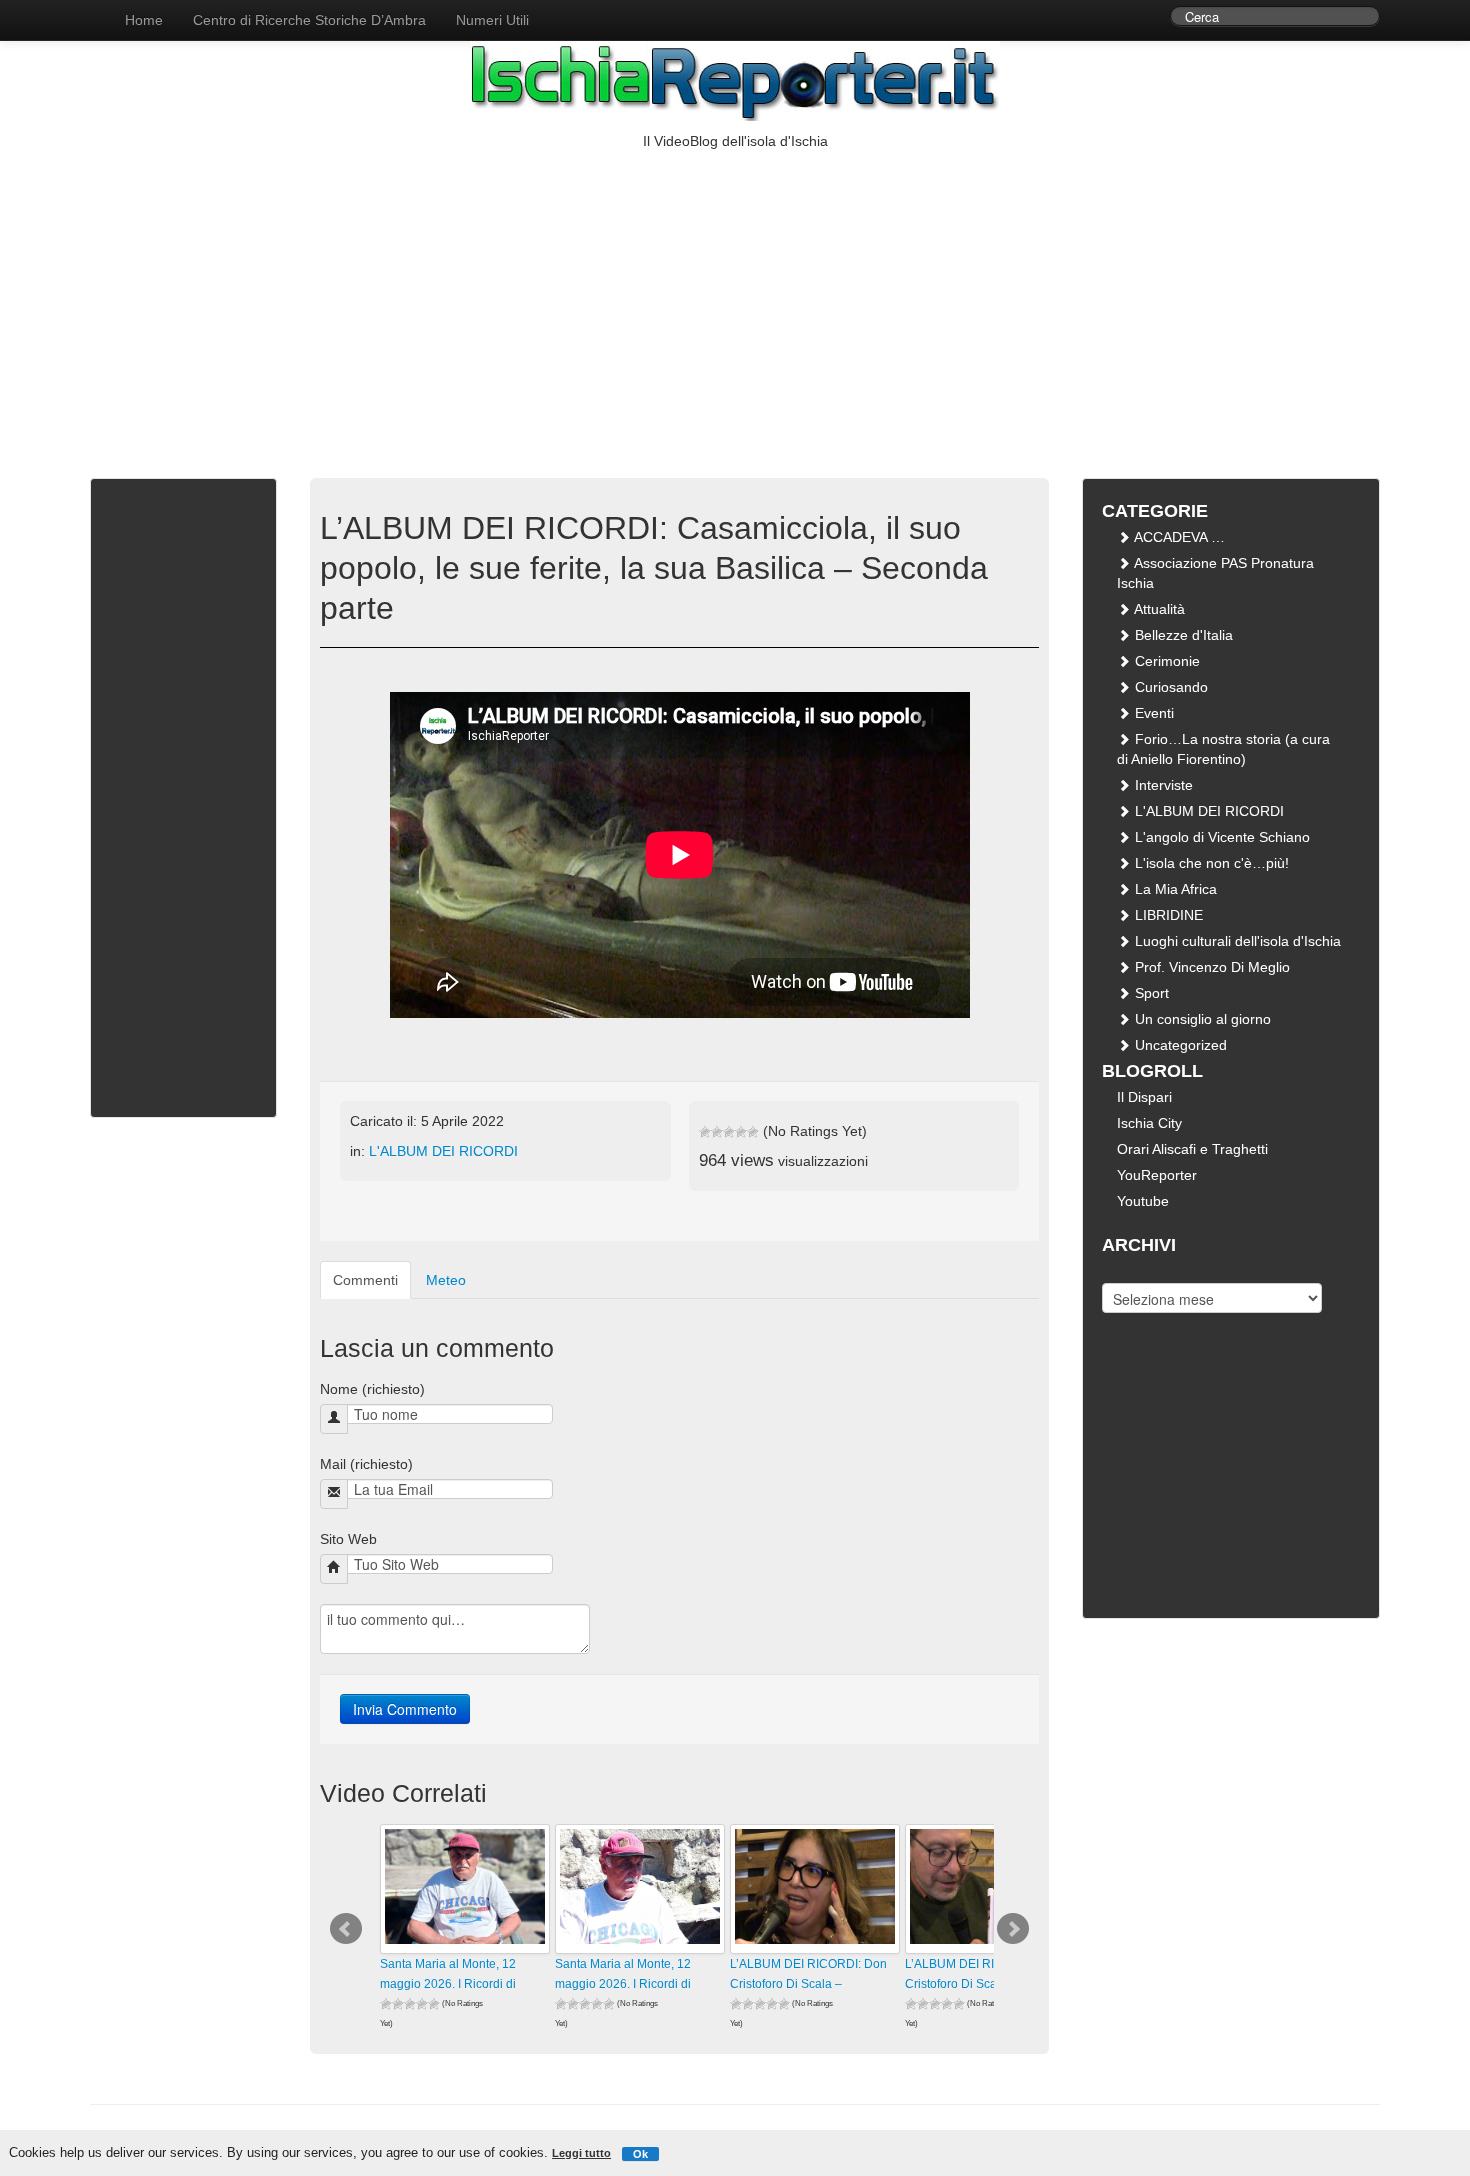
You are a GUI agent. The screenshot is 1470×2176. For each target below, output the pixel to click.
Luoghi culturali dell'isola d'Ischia (1236, 941)
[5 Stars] (753, 1132)
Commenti (365, 1280)
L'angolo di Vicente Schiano (1220, 837)
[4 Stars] (741, 1132)
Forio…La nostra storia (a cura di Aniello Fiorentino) (1223, 749)
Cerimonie (1165, 661)
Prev (346, 1929)
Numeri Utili (492, 20)
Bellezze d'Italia (1182, 635)
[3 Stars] (729, 1132)
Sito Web (348, 1539)
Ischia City (1149, 1123)
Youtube (1143, 1201)
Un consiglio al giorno (1201, 1019)
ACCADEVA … (1178, 537)
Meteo (446, 1280)
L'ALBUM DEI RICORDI (443, 1151)
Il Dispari (1144, 1097)
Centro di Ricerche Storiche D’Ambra (309, 20)
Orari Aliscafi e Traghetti (1192, 1149)
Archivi (1123, 1268)
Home (144, 20)
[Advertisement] (735, 301)
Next (1013, 1929)
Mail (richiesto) (366, 1464)
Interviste (1162, 785)
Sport (1150, 993)
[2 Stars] (717, 1132)
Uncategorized (1179, 1045)
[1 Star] (705, 1132)
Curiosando (1169, 687)
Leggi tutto (581, 2153)
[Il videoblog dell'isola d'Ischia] (90, 10)
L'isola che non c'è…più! (1210, 863)
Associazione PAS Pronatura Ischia (1215, 573)
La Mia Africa (1174, 889)
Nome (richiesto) (372, 1389)
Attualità (1158, 609)
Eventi (1152, 713)
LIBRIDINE (1167, 915)
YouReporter (1157, 1175)
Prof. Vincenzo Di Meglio (1210, 967)
